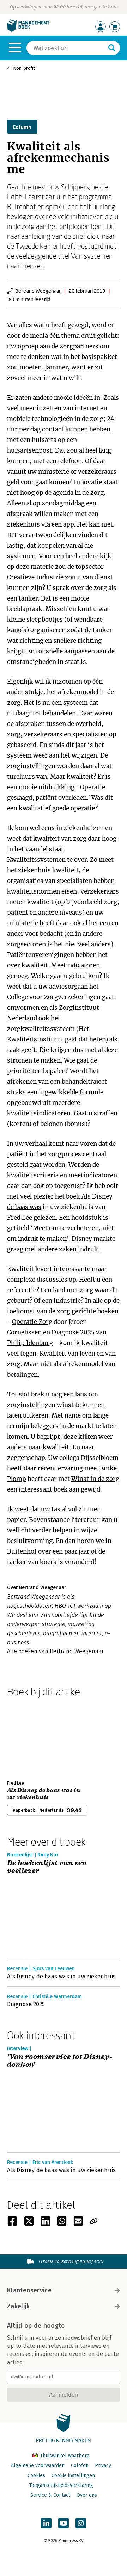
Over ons (87, 2495)
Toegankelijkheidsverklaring (61, 2485)
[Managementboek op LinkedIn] (46, 2523)
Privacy (103, 2466)
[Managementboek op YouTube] (64, 2523)
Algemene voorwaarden (38, 2466)
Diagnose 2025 (73, 1332)
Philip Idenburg (30, 1343)
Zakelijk (18, 2306)
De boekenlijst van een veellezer (47, 1867)
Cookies (36, 2475)
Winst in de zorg (95, 1479)
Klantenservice (29, 2290)
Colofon (80, 2466)
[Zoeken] (112, 48)
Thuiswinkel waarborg (64, 2456)
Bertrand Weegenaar (38, 291)
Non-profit (24, 68)
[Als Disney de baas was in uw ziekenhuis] (32, 1737)
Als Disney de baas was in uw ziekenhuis (44, 1794)
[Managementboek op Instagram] (81, 2523)
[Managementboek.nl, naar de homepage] (28, 30)
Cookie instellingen (73, 2475)
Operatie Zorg (32, 1322)
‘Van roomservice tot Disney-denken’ (60, 2061)
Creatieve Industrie (35, 577)
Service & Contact (50, 2495)
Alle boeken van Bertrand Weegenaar (55, 1651)
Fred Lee (20, 1218)
